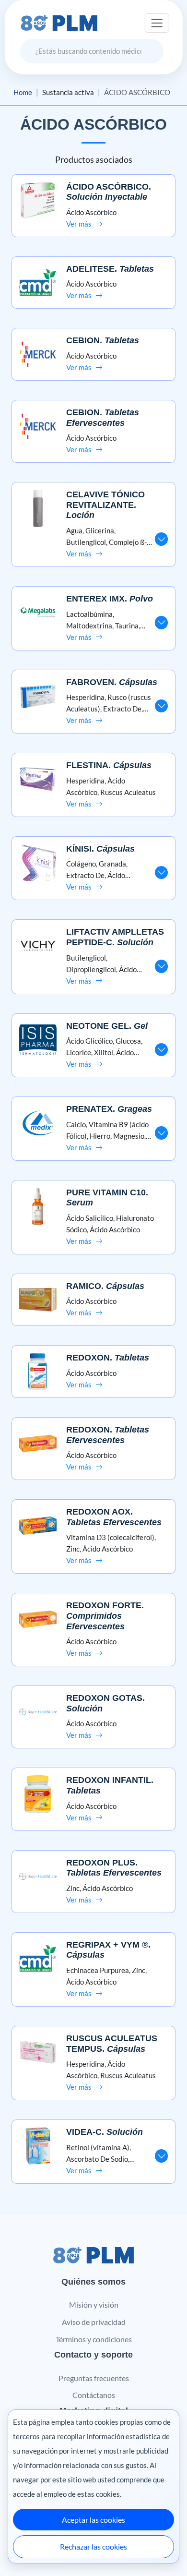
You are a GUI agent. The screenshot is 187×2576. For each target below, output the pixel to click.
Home (23, 92)
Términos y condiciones (94, 2339)
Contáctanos (94, 2395)
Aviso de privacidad (94, 2322)
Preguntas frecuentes (94, 2378)
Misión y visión (94, 2305)
